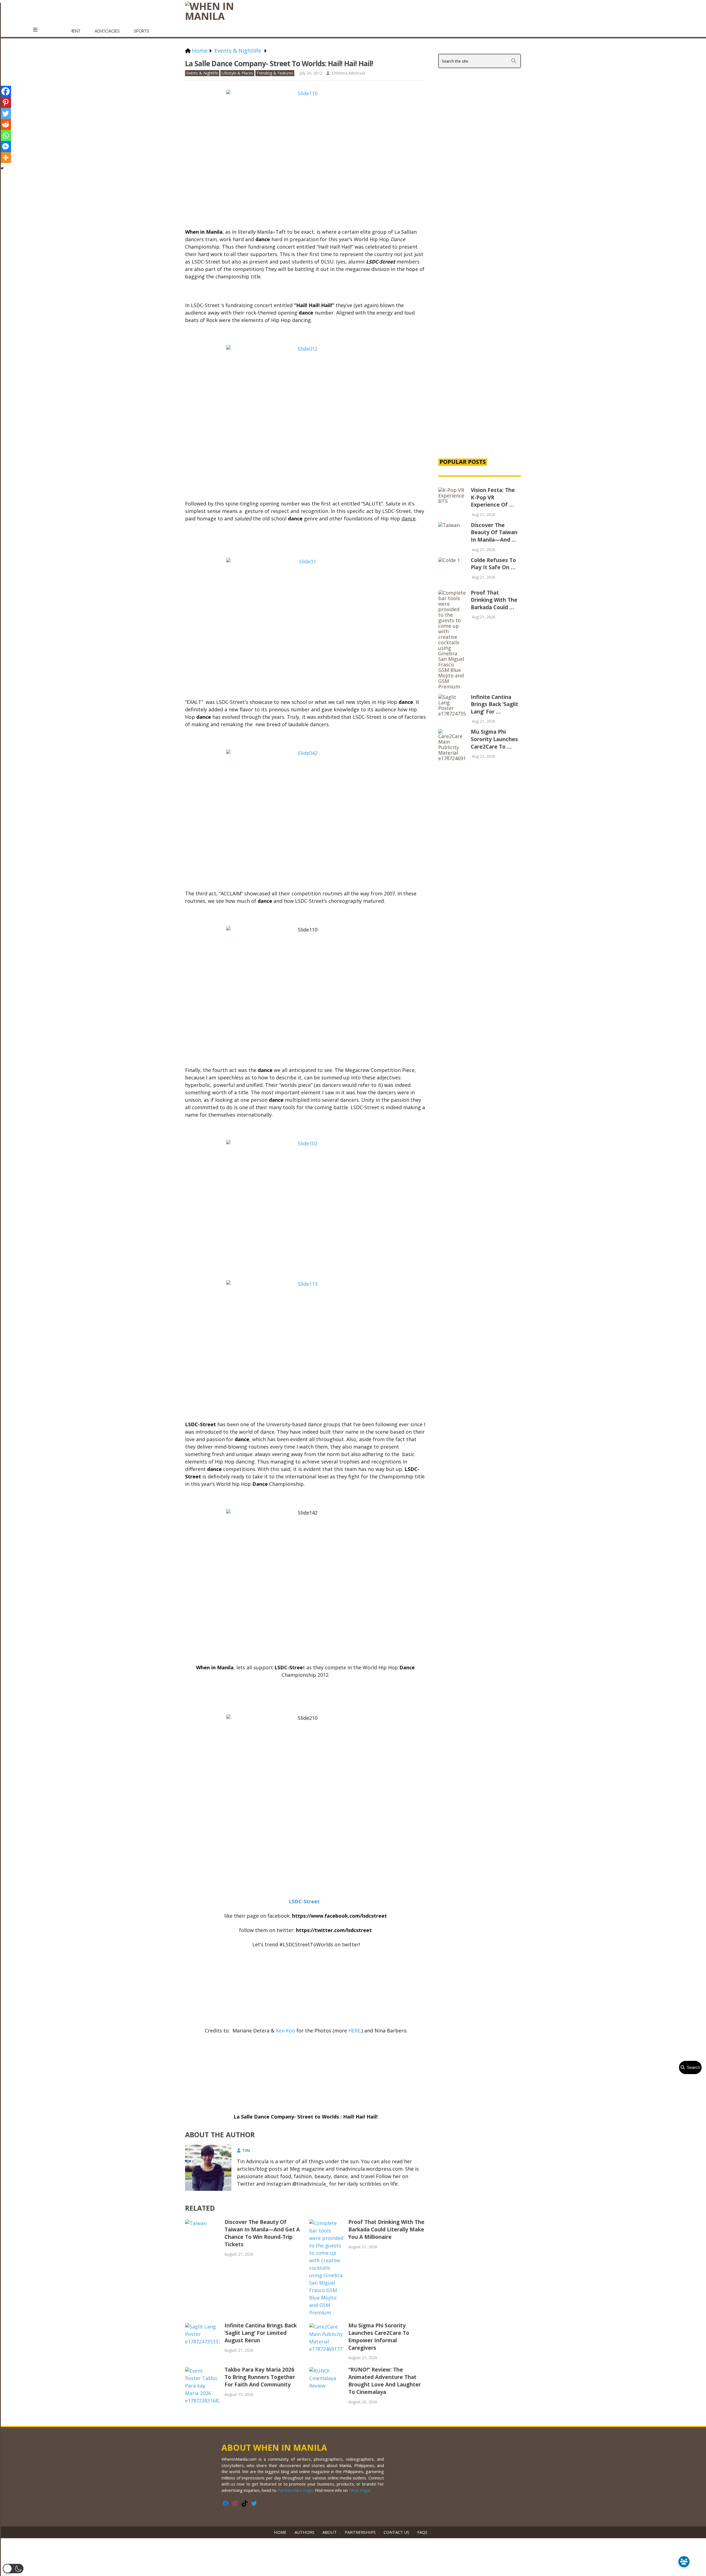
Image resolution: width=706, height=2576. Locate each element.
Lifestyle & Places (237, 73)
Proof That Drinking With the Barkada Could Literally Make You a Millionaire (386, 2229)
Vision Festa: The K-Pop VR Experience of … (493, 497)
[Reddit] (6, 124)
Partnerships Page (295, 2490)
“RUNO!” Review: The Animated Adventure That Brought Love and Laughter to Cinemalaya (385, 2381)
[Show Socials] (684, 2562)
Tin (246, 2150)
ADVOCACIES (107, 31)
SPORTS (141, 31)
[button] (13, 2569)
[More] (6, 158)
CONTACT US (396, 2532)
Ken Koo (285, 2031)
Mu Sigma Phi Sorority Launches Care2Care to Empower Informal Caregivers (379, 2337)
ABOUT (330, 2532)
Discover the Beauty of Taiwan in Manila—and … (494, 532)
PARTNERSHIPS (360, 2532)
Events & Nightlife (202, 73)
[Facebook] (6, 91)
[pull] (38, 30)
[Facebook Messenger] (6, 147)
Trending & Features (275, 73)
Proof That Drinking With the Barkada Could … (494, 600)
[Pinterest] (6, 102)
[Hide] (2, 168)
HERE (354, 2031)
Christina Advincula (348, 73)
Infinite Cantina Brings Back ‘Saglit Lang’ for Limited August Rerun (261, 2333)
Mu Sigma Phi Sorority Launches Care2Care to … (494, 739)
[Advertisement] (480, 359)
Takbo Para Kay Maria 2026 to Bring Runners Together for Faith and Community (260, 2377)
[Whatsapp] (6, 135)
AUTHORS (304, 2532)
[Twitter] (6, 113)
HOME (281, 2532)
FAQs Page (359, 2490)
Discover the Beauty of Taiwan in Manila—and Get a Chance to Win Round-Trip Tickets (262, 2233)
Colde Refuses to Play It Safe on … (493, 564)
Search (692, 2067)
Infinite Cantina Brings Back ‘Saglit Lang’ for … (494, 704)
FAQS (422, 2532)
